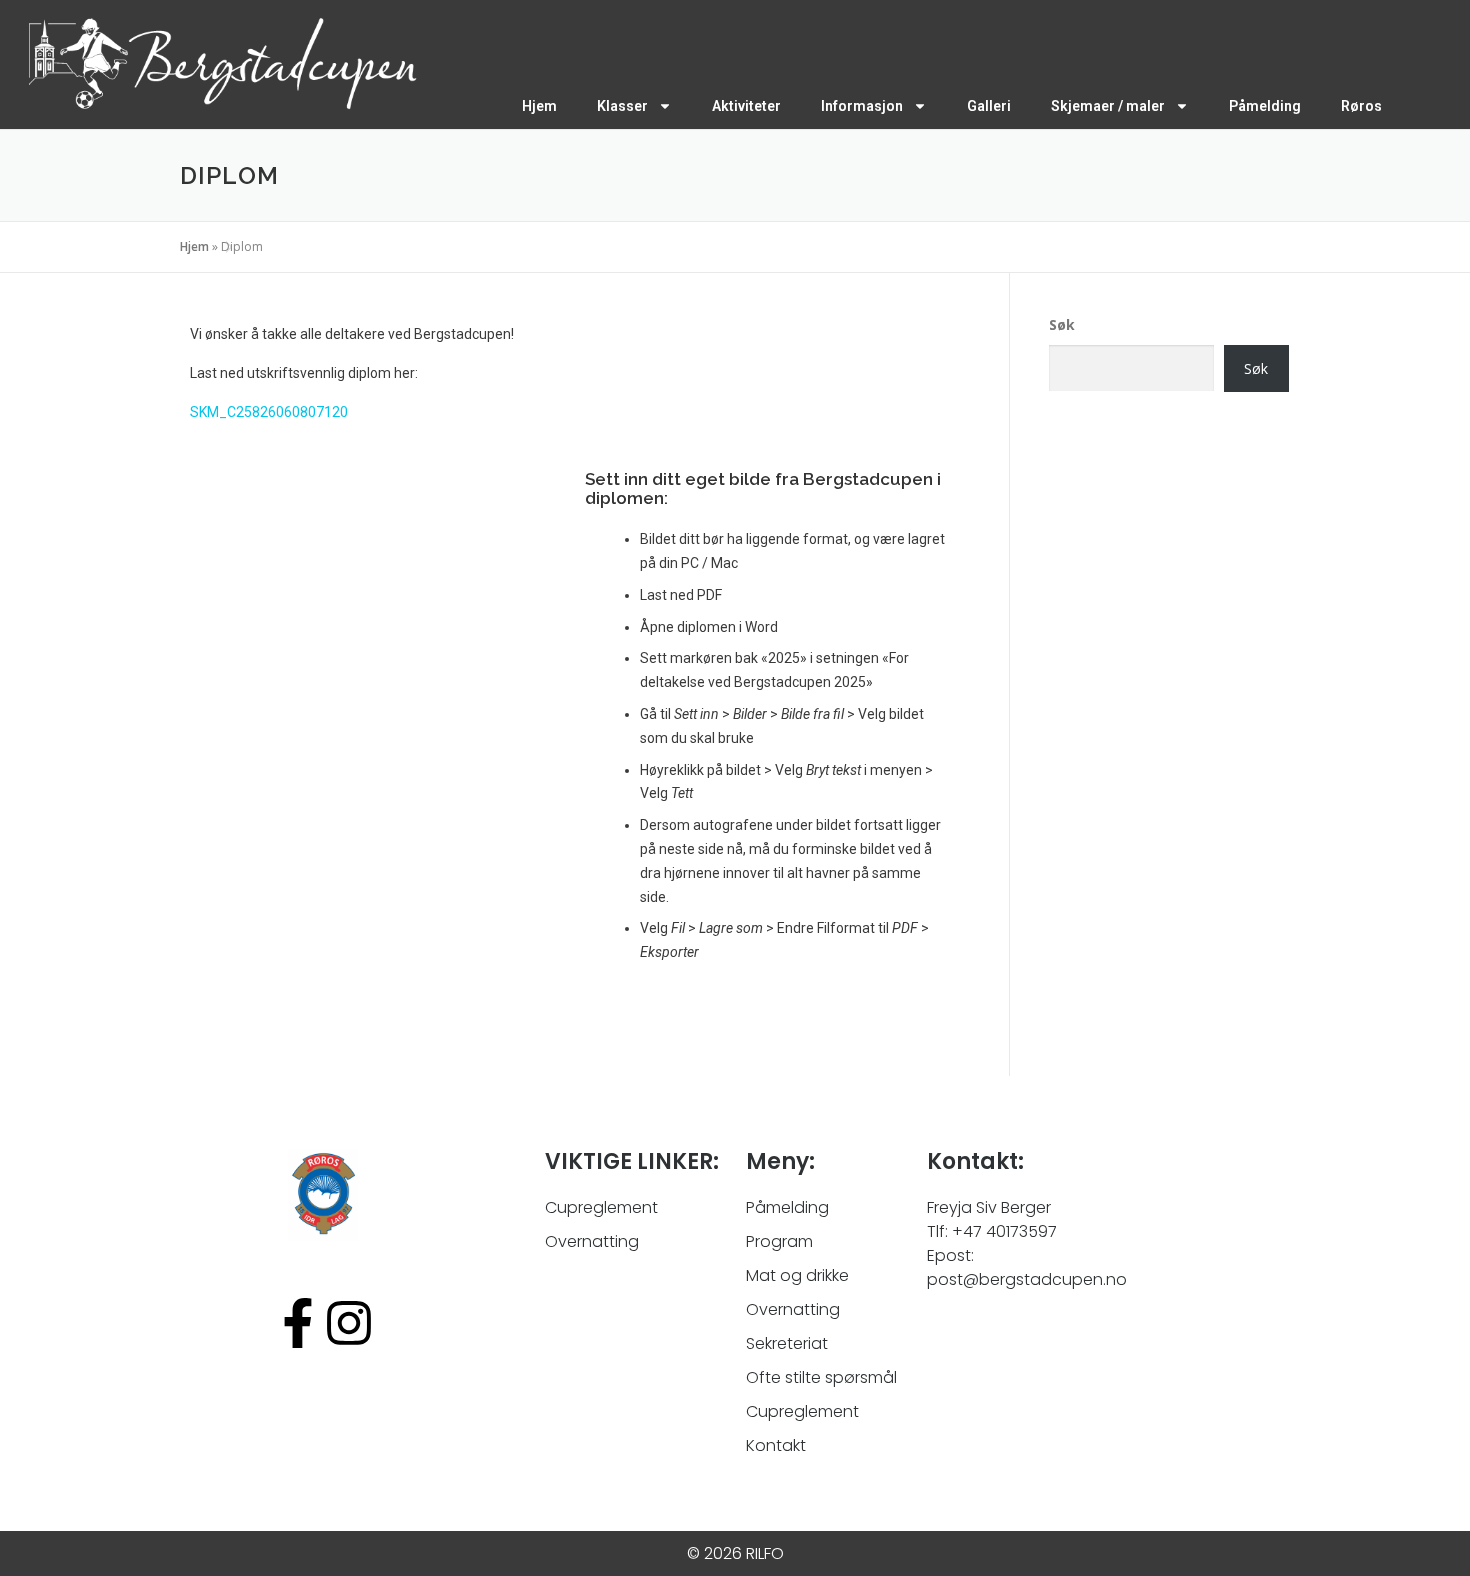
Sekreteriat (787, 1343)
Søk (1062, 324)
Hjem (539, 106)
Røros (1361, 106)
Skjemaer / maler (1108, 106)
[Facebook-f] (298, 1323)
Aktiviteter (746, 106)
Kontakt (776, 1445)
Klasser (622, 106)
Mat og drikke (797, 1275)
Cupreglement (802, 1411)
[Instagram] (349, 1323)
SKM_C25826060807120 (269, 412)
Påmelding (1265, 106)
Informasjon (862, 106)
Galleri (989, 106)
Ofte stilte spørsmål (821, 1377)
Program (779, 1241)
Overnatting (793, 1309)
